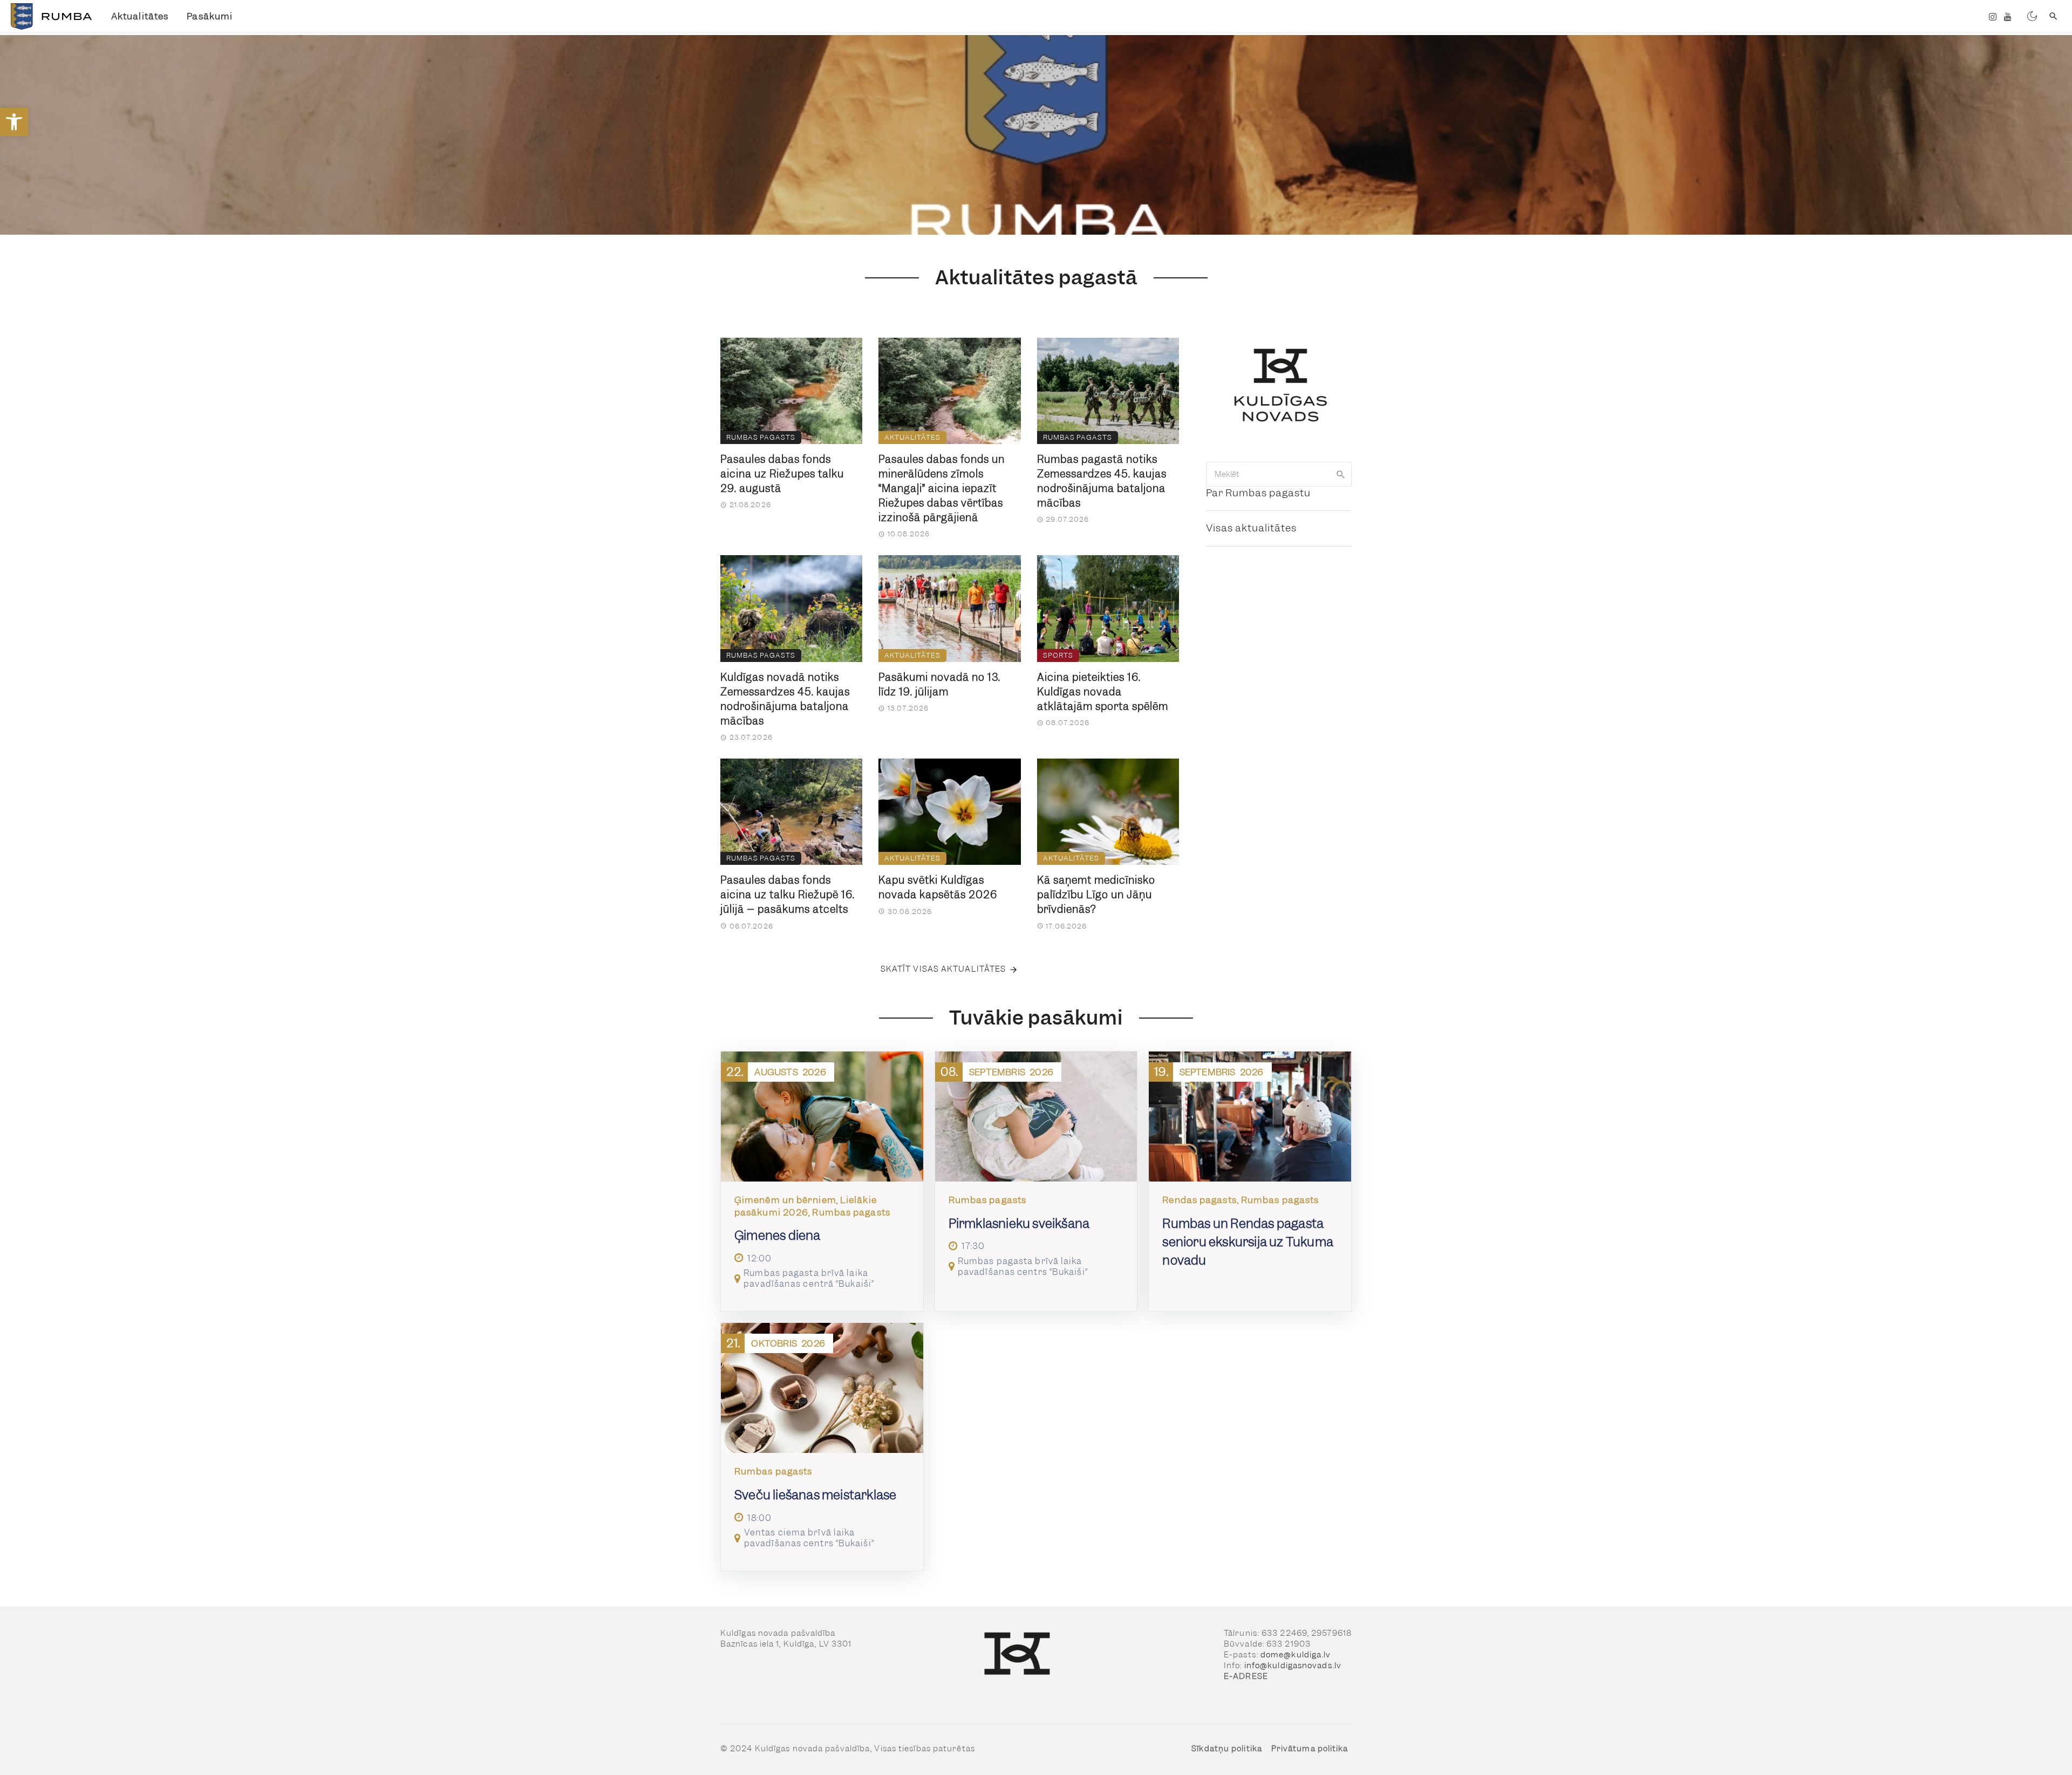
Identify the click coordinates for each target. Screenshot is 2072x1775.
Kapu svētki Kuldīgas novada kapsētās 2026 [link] (938, 887)
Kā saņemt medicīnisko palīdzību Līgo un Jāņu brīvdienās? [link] (1096, 895)
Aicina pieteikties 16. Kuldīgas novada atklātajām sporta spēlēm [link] (1103, 692)
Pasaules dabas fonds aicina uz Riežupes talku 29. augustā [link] (782, 474)
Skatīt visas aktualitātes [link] (943, 969)
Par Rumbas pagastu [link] (1258, 493)
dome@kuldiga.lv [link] (1296, 1655)
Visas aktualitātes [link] (1251, 528)
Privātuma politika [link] (1310, 1749)
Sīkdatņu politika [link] (1227, 1749)
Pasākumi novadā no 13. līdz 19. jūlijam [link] (939, 685)
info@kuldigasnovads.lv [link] (1293, 1665)
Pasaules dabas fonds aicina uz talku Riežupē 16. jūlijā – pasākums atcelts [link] (788, 895)
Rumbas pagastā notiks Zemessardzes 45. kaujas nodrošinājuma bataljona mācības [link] (1102, 481)
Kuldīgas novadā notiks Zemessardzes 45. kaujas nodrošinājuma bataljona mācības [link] (785, 699)
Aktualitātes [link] (140, 16)
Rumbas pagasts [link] (761, 437)
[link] (14, 122)
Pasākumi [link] (210, 16)
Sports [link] (1058, 655)
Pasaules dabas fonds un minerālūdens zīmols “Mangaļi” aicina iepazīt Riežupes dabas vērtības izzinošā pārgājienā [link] (942, 489)
